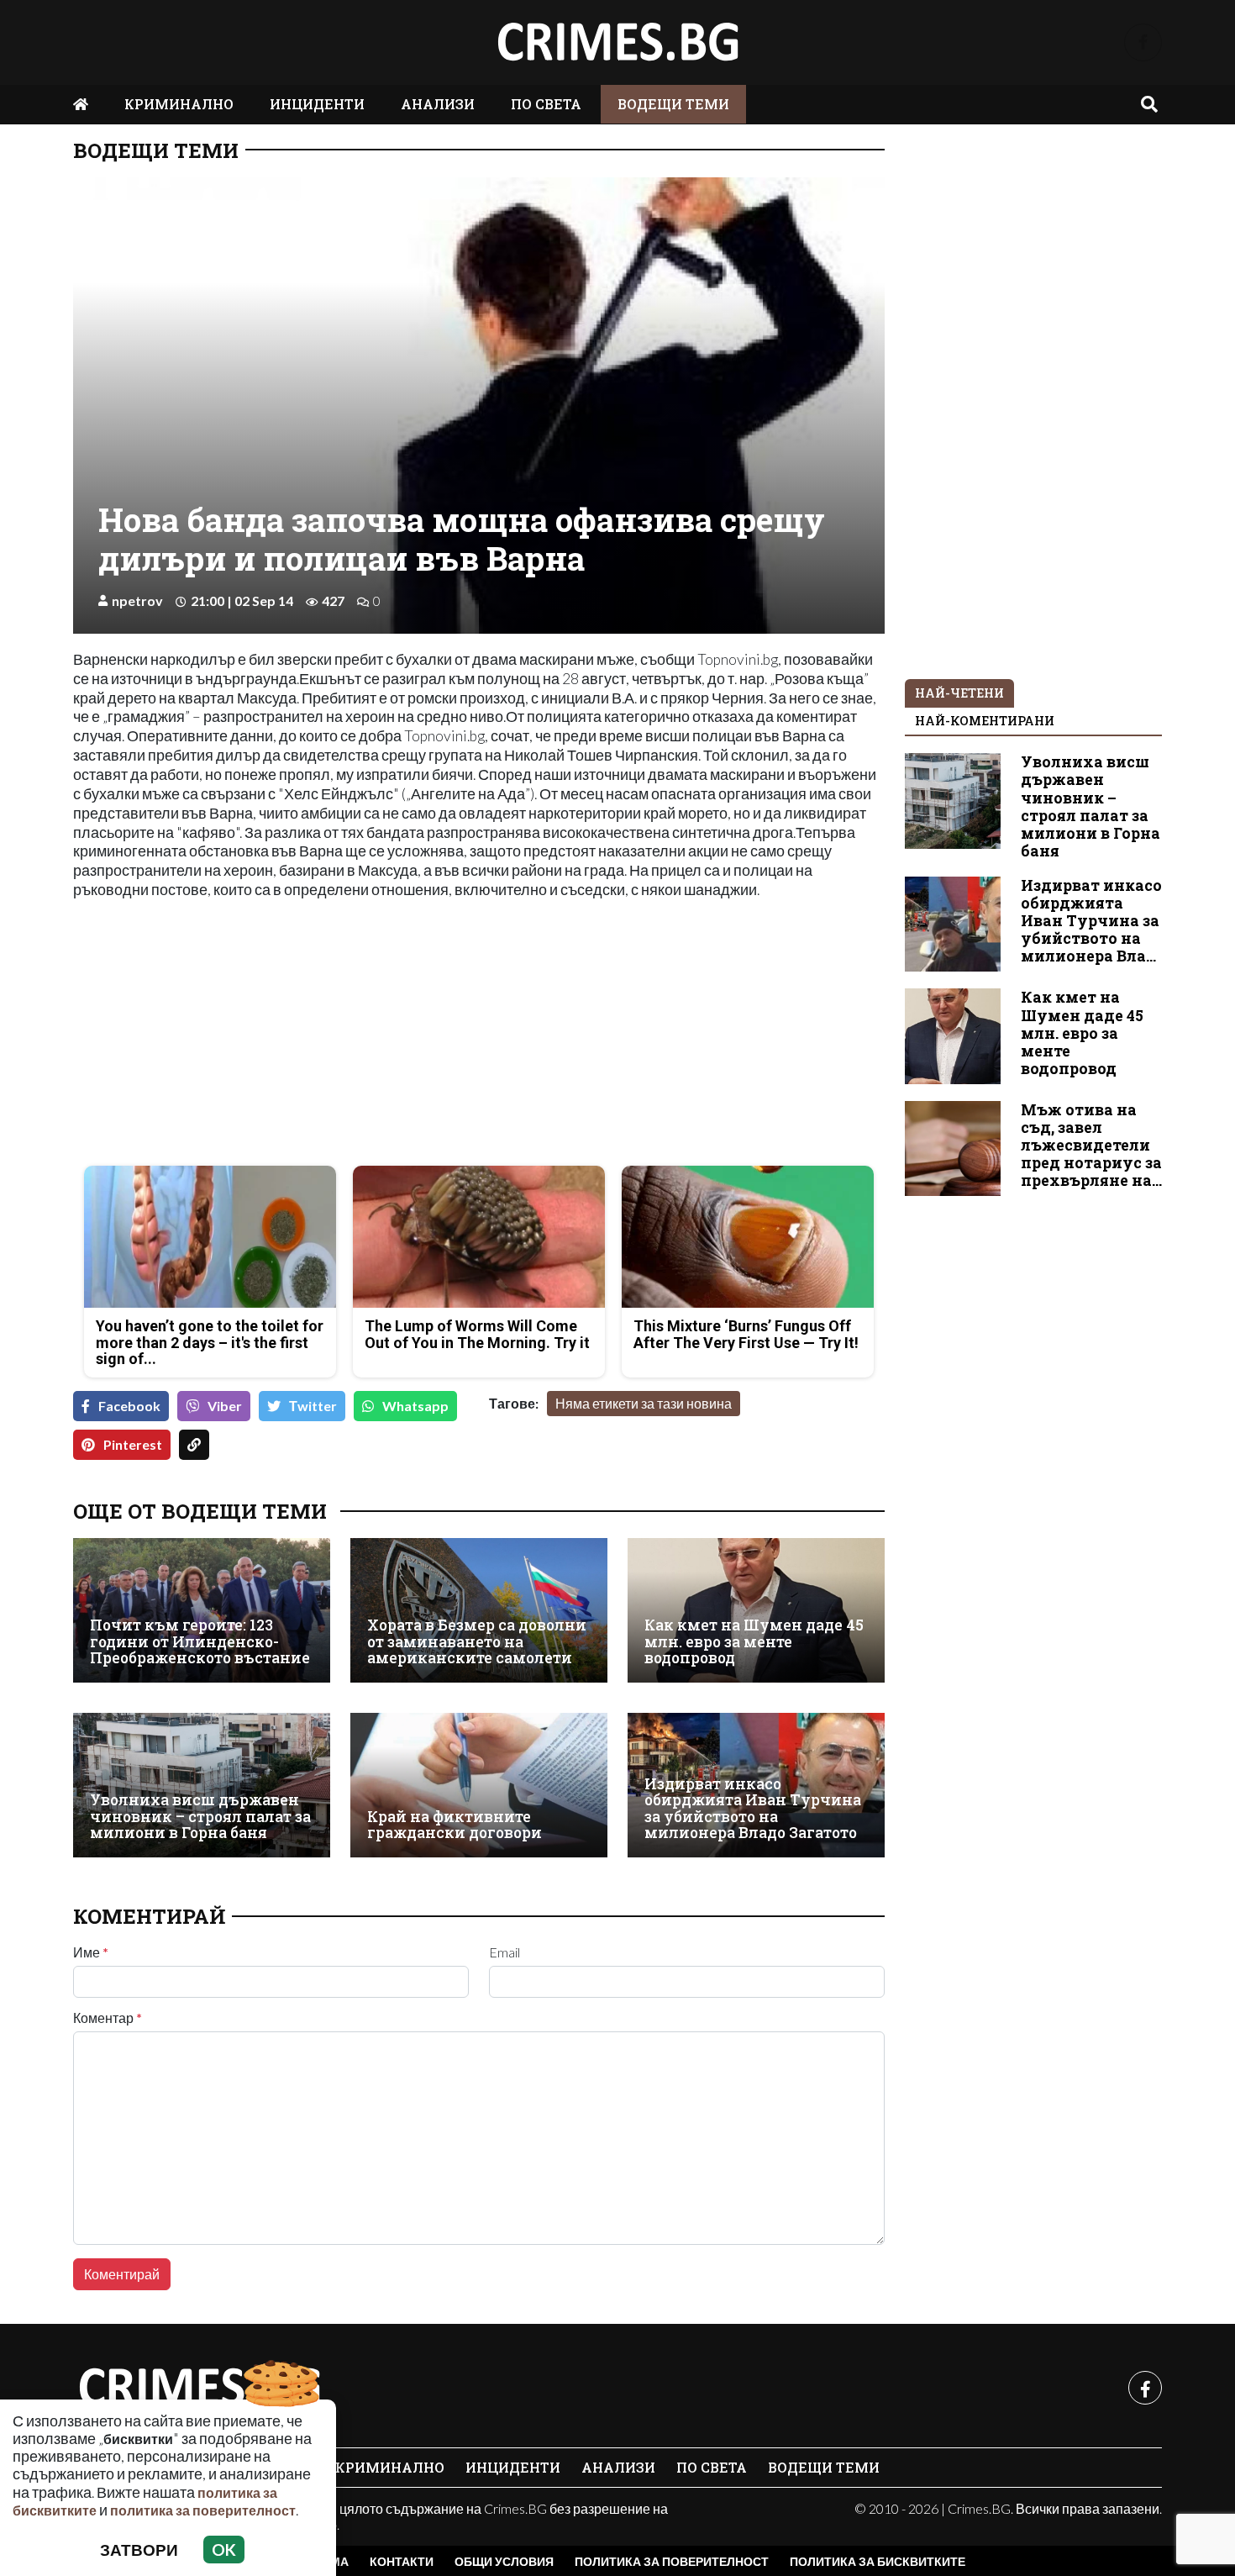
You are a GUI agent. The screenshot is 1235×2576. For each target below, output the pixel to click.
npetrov (137, 601)
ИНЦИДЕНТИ (317, 104)
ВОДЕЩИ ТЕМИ (673, 104)
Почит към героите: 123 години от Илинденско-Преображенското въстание (200, 1641)
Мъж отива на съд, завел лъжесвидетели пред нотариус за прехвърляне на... (1091, 1145)
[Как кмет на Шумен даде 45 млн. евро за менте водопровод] (756, 1610)
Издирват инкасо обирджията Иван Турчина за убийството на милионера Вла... (1091, 921)
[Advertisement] (271, 1035)
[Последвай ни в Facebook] (1143, 42)
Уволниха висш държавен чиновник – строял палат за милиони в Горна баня (200, 1816)
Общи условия (504, 2561)
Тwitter (313, 1406)
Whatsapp (415, 1406)
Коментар (108, 2018)
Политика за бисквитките (878, 2561)
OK (224, 2550)
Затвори (139, 2550)
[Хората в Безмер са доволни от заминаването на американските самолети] (479, 1610)
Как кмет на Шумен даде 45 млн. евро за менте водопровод (754, 1641)
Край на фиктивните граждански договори (455, 1825)
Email (505, 1952)
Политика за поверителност (672, 2561)
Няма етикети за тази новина (644, 1403)
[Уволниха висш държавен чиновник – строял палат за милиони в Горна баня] (202, 1785)
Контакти (402, 2561)
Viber (225, 1406)
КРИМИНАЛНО (179, 104)
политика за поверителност (203, 2510)
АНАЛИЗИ (438, 104)
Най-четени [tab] (959, 693)
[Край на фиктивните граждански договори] (479, 1785)
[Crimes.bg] (199, 2388)
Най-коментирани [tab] (985, 721)
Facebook (129, 1406)
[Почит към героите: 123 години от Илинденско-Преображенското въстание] (202, 1610)
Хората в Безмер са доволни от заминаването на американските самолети (477, 1641)
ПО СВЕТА (546, 104)
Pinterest (133, 1444)
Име (91, 1952)
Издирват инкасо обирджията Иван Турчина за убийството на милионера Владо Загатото (753, 1808)
